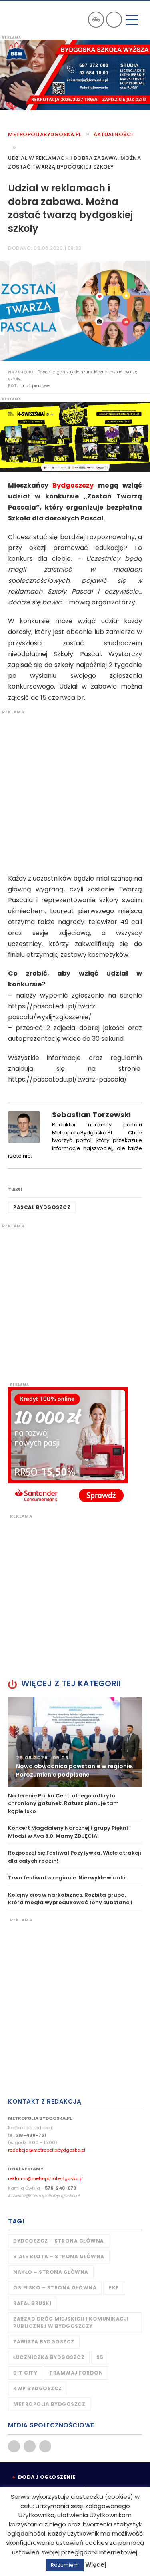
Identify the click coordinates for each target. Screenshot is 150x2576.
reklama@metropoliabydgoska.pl (46, 2178)
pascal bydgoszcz (42, 1207)
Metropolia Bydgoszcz (49, 2404)
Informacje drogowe (96, 20)
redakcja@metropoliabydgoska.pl (47, 2150)
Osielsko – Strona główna (55, 2288)
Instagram (45, 2446)
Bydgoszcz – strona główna (59, 2241)
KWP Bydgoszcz (38, 2388)
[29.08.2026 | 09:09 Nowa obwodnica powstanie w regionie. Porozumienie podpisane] (75, 1742)
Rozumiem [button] (65, 2565)
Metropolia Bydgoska (29, 19)
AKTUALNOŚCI (113, 134)
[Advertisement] (75, 790)
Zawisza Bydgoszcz (44, 2342)
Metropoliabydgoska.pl (45, 134)
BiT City (25, 2373)
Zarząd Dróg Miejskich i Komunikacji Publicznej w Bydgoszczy (71, 2322)
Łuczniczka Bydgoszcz (49, 2357)
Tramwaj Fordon (76, 2373)
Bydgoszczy (73, 485)
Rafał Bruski (32, 2303)
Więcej (96, 2565)
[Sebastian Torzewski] (24, 1127)
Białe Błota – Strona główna (59, 2256)
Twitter (30, 2446)
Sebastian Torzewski (91, 1115)
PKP (114, 2288)
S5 (100, 2357)
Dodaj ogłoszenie (47, 2477)
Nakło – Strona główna (51, 2272)
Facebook (14, 2446)
